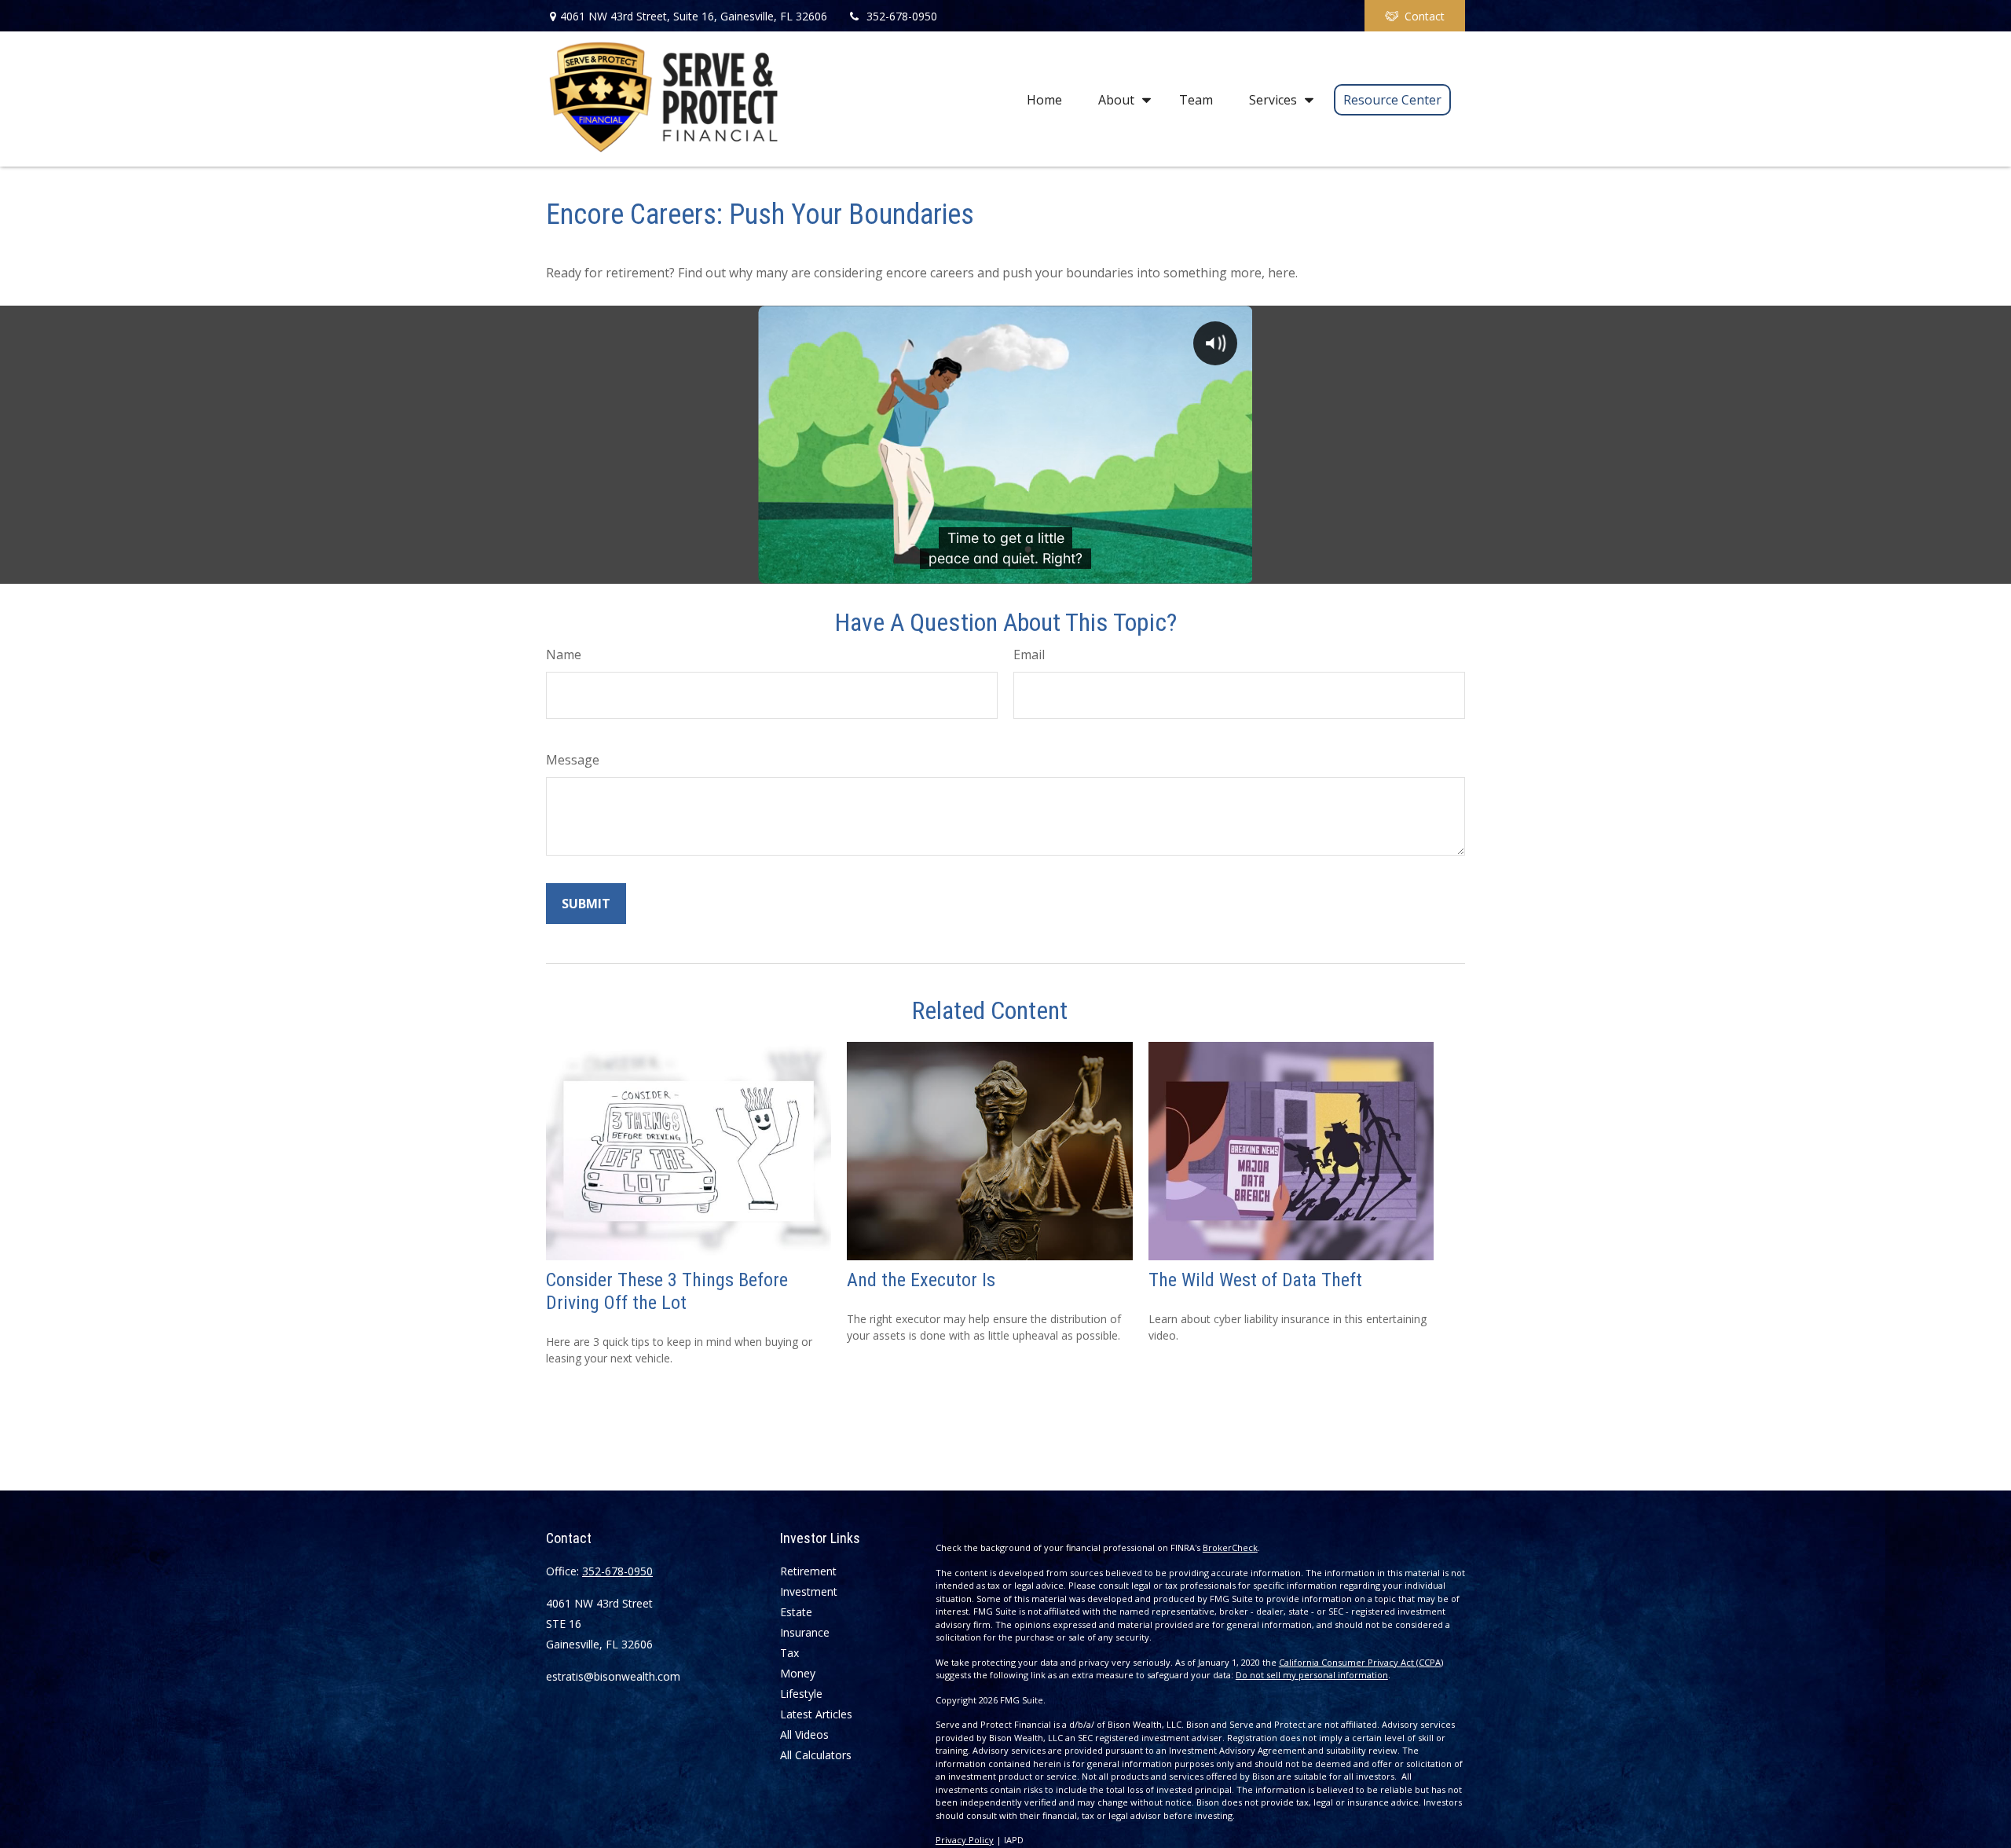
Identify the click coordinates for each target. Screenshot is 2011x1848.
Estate (796, 1612)
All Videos (804, 1734)
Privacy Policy (965, 1840)
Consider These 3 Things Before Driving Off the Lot (667, 1291)
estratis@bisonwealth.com (613, 1676)
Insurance (805, 1632)
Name (564, 654)
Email (1029, 654)
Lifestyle (801, 1694)
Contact (1425, 16)
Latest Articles (816, 1714)
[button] (1044, 99)
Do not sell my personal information (1312, 1675)
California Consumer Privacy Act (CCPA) (1361, 1662)
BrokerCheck (1230, 1547)
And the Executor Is (921, 1280)
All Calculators (816, 1755)
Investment (809, 1591)
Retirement (808, 1571)
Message (573, 760)
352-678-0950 (902, 16)
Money (798, 1673)
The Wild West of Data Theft (1255, 1280)
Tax (789, 1653)
